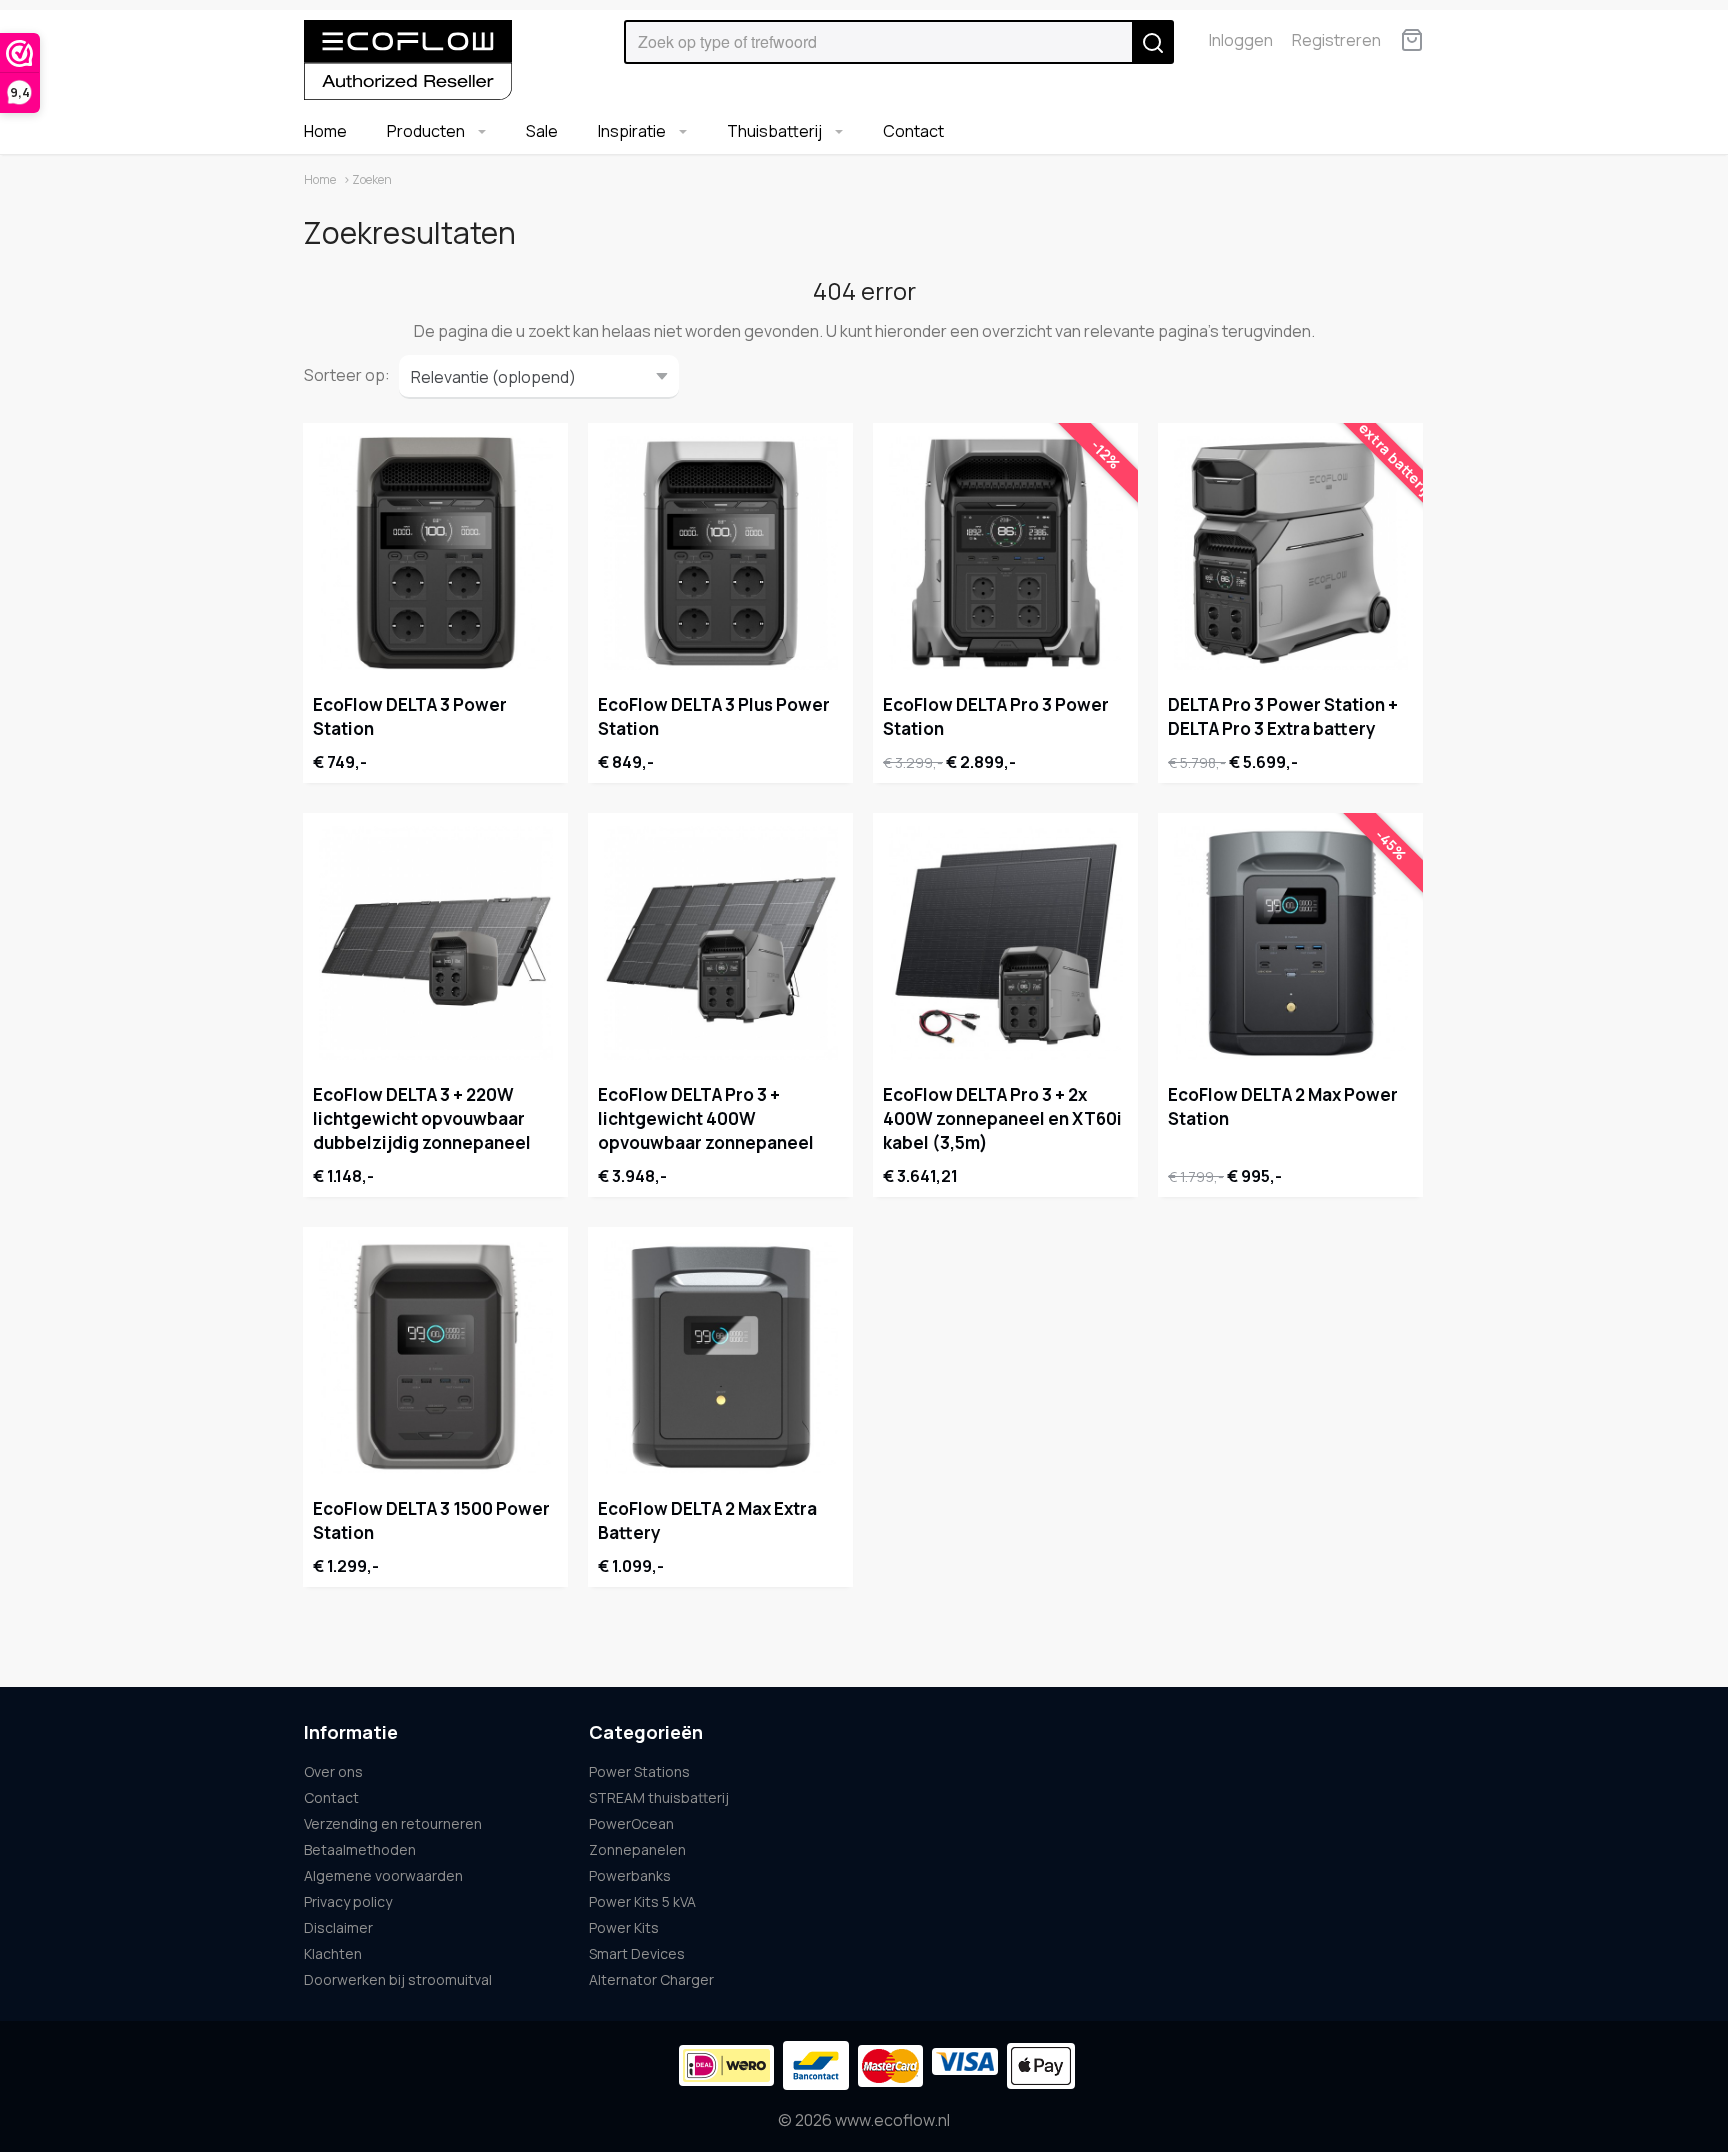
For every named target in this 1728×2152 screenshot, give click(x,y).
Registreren (1336, 40)
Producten (427, 131)
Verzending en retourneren (393, 1823)
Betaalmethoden (360, 1849)
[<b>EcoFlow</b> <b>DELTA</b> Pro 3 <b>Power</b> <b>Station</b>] (1005, 553)
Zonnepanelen (637, 1849)
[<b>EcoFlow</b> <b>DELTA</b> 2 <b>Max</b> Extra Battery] (720, 1357)
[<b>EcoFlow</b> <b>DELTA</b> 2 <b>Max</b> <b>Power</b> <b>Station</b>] (1290, 943)
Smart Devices (637, 1953)
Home (325, 131)
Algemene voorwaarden (383, 1875)
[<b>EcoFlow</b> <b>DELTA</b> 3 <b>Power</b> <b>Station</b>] (435, 553)
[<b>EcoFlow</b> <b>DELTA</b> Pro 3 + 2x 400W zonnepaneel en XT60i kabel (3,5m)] (1005, 943)
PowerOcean (631, 1823)
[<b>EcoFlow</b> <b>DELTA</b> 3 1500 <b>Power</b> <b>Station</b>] (435, 1357)
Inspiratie (633, 131)
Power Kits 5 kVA (642, 1901)
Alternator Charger (651, 1979)
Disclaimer (338, 1927)
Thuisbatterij (776, 131)
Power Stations (639, 1771)
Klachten (333, 1953)
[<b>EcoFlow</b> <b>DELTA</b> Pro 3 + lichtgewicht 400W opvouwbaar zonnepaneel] (720, 943)
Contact (913, 131)
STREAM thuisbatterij (659, 1797)
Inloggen (1241, 40)
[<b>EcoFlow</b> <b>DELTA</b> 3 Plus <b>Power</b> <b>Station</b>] (720, 553)
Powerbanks (630, 1875)
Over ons (333, 1771)
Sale (542, 131)
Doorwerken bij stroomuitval (398, 1979)
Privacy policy (348, 1901)
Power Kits (624, 1927)
